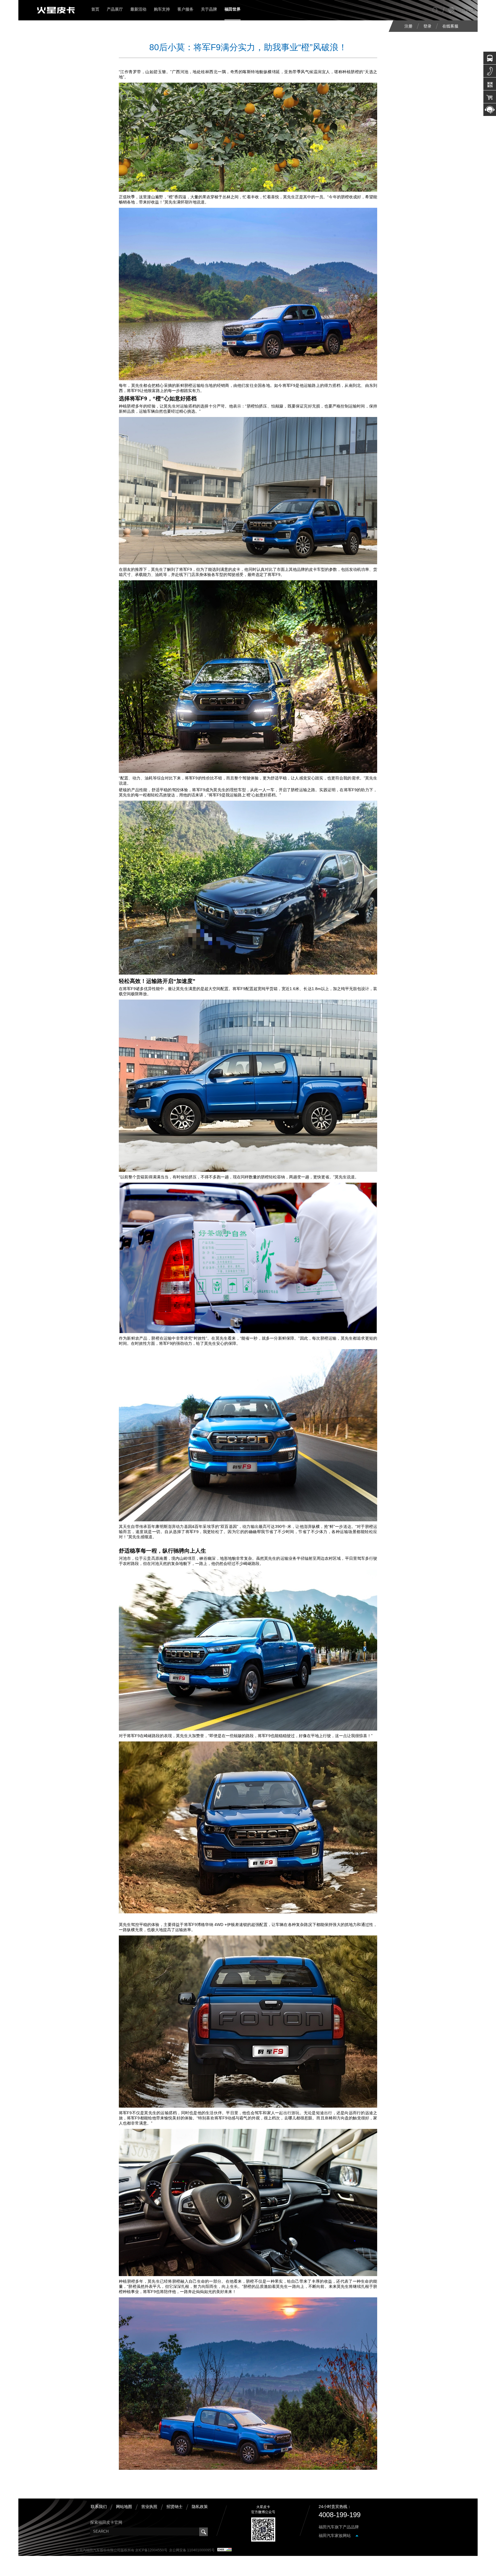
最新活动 (138, 9)
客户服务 (185, 9)
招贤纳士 (175, 2507)
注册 (408, 26)
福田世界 (232, 9)
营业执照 (149, 2507)
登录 (427, 26)
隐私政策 (200, 2507)
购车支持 (162, 9)
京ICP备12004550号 (151, 2550)
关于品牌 (209, 9)
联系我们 (99, 2507)
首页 (95, 9)
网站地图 (124, 2507)
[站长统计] (224, 2550)
